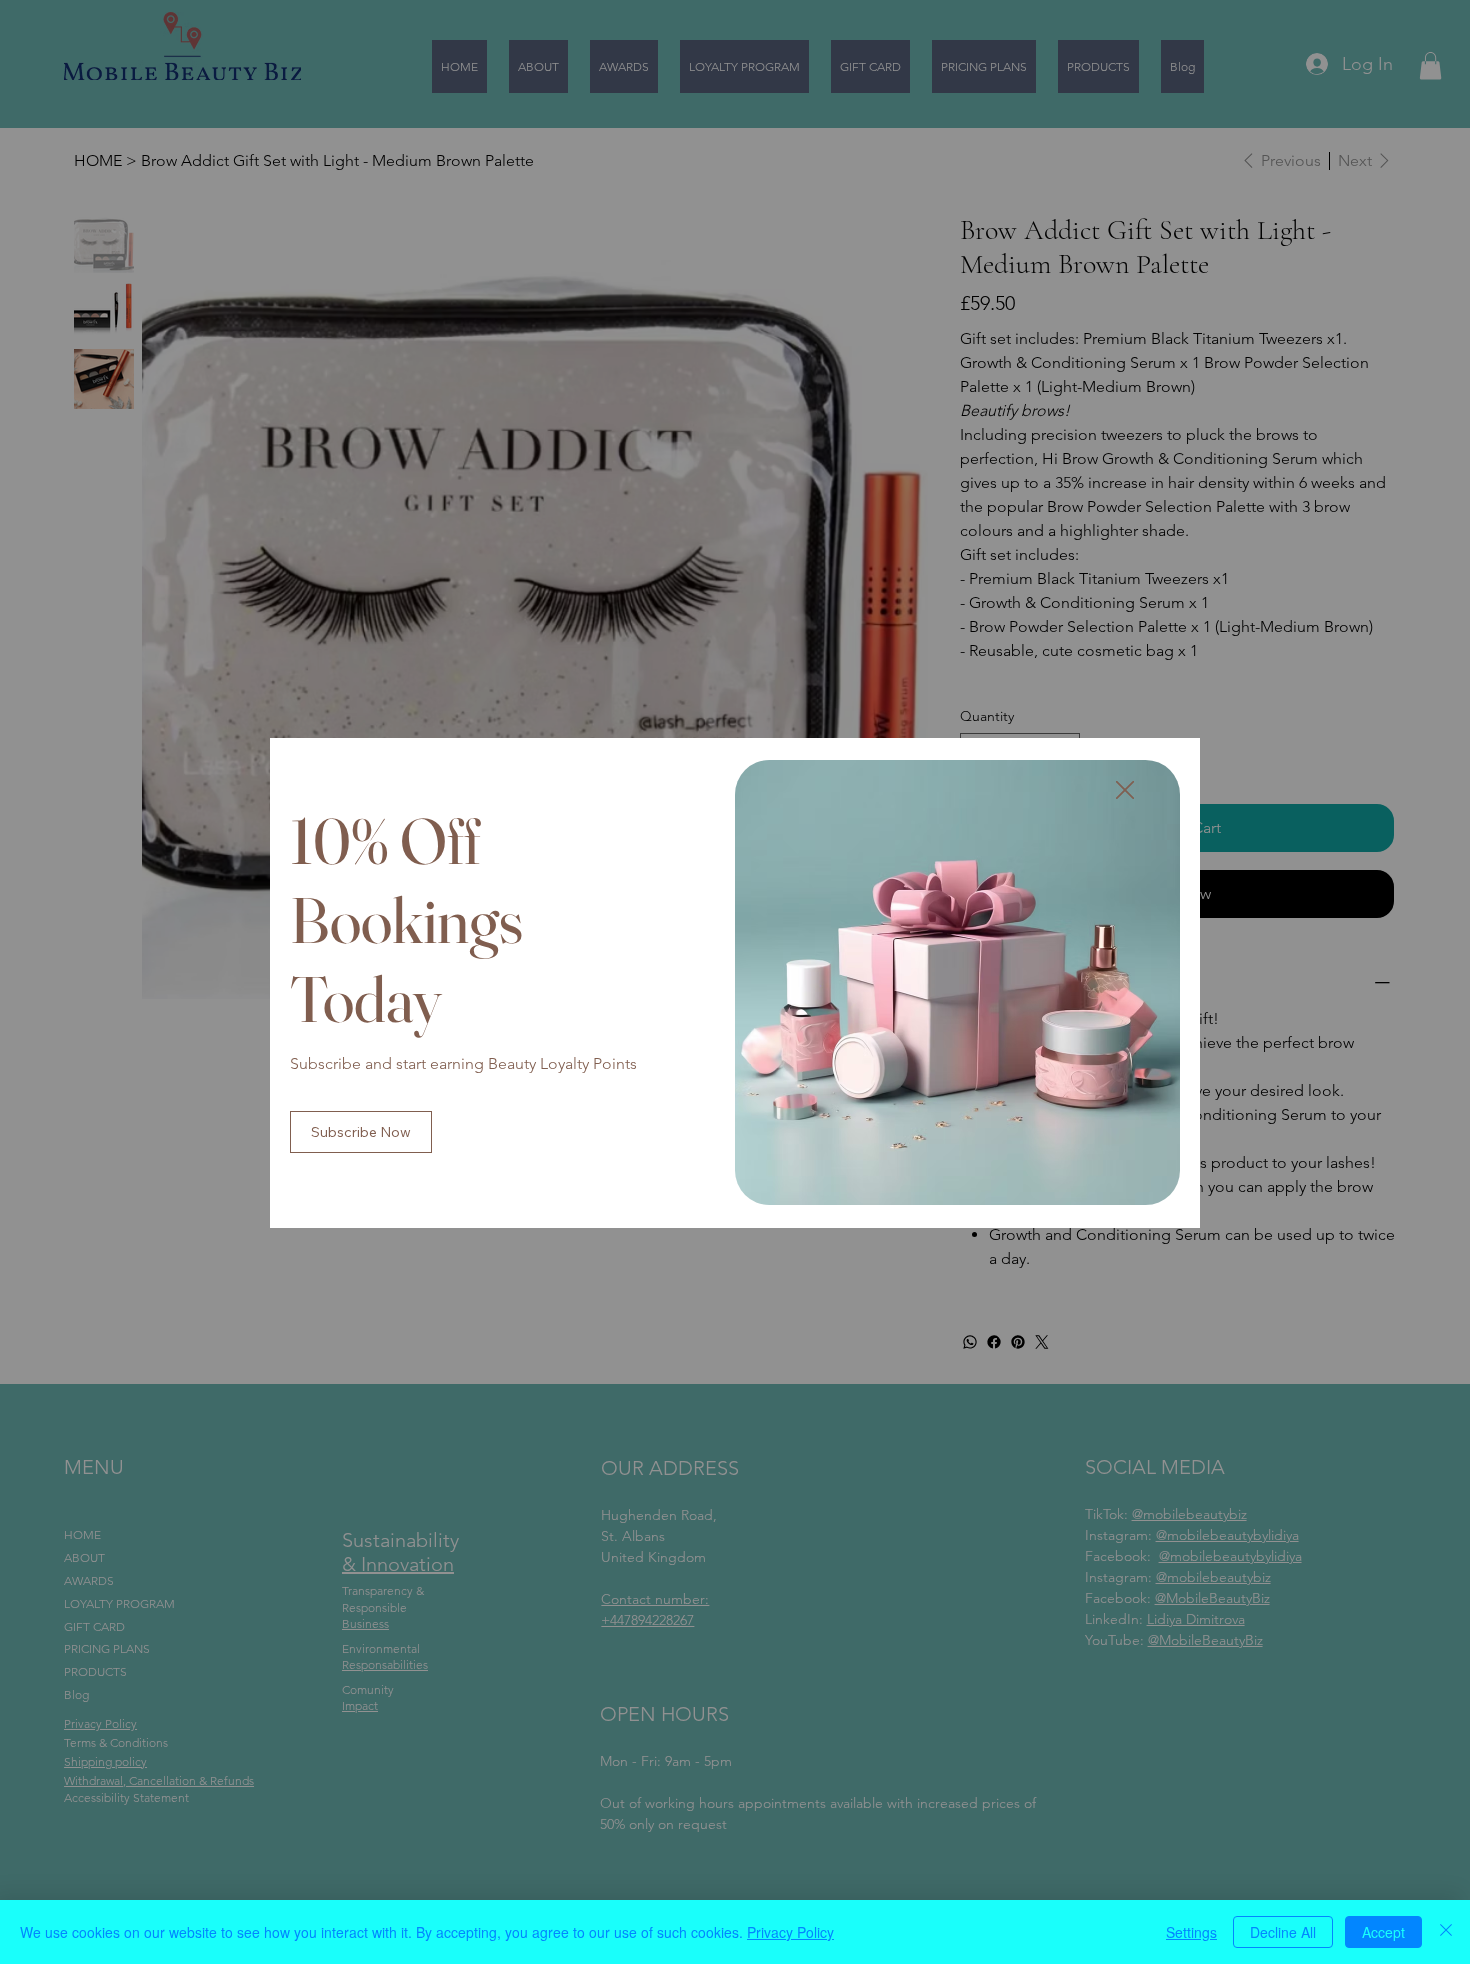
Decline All (1283, 1932)
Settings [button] (1191, 1932)
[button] (1125, 791)
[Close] (1446, 1932)
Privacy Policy (790, 1932)
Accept (1383, 1932)
